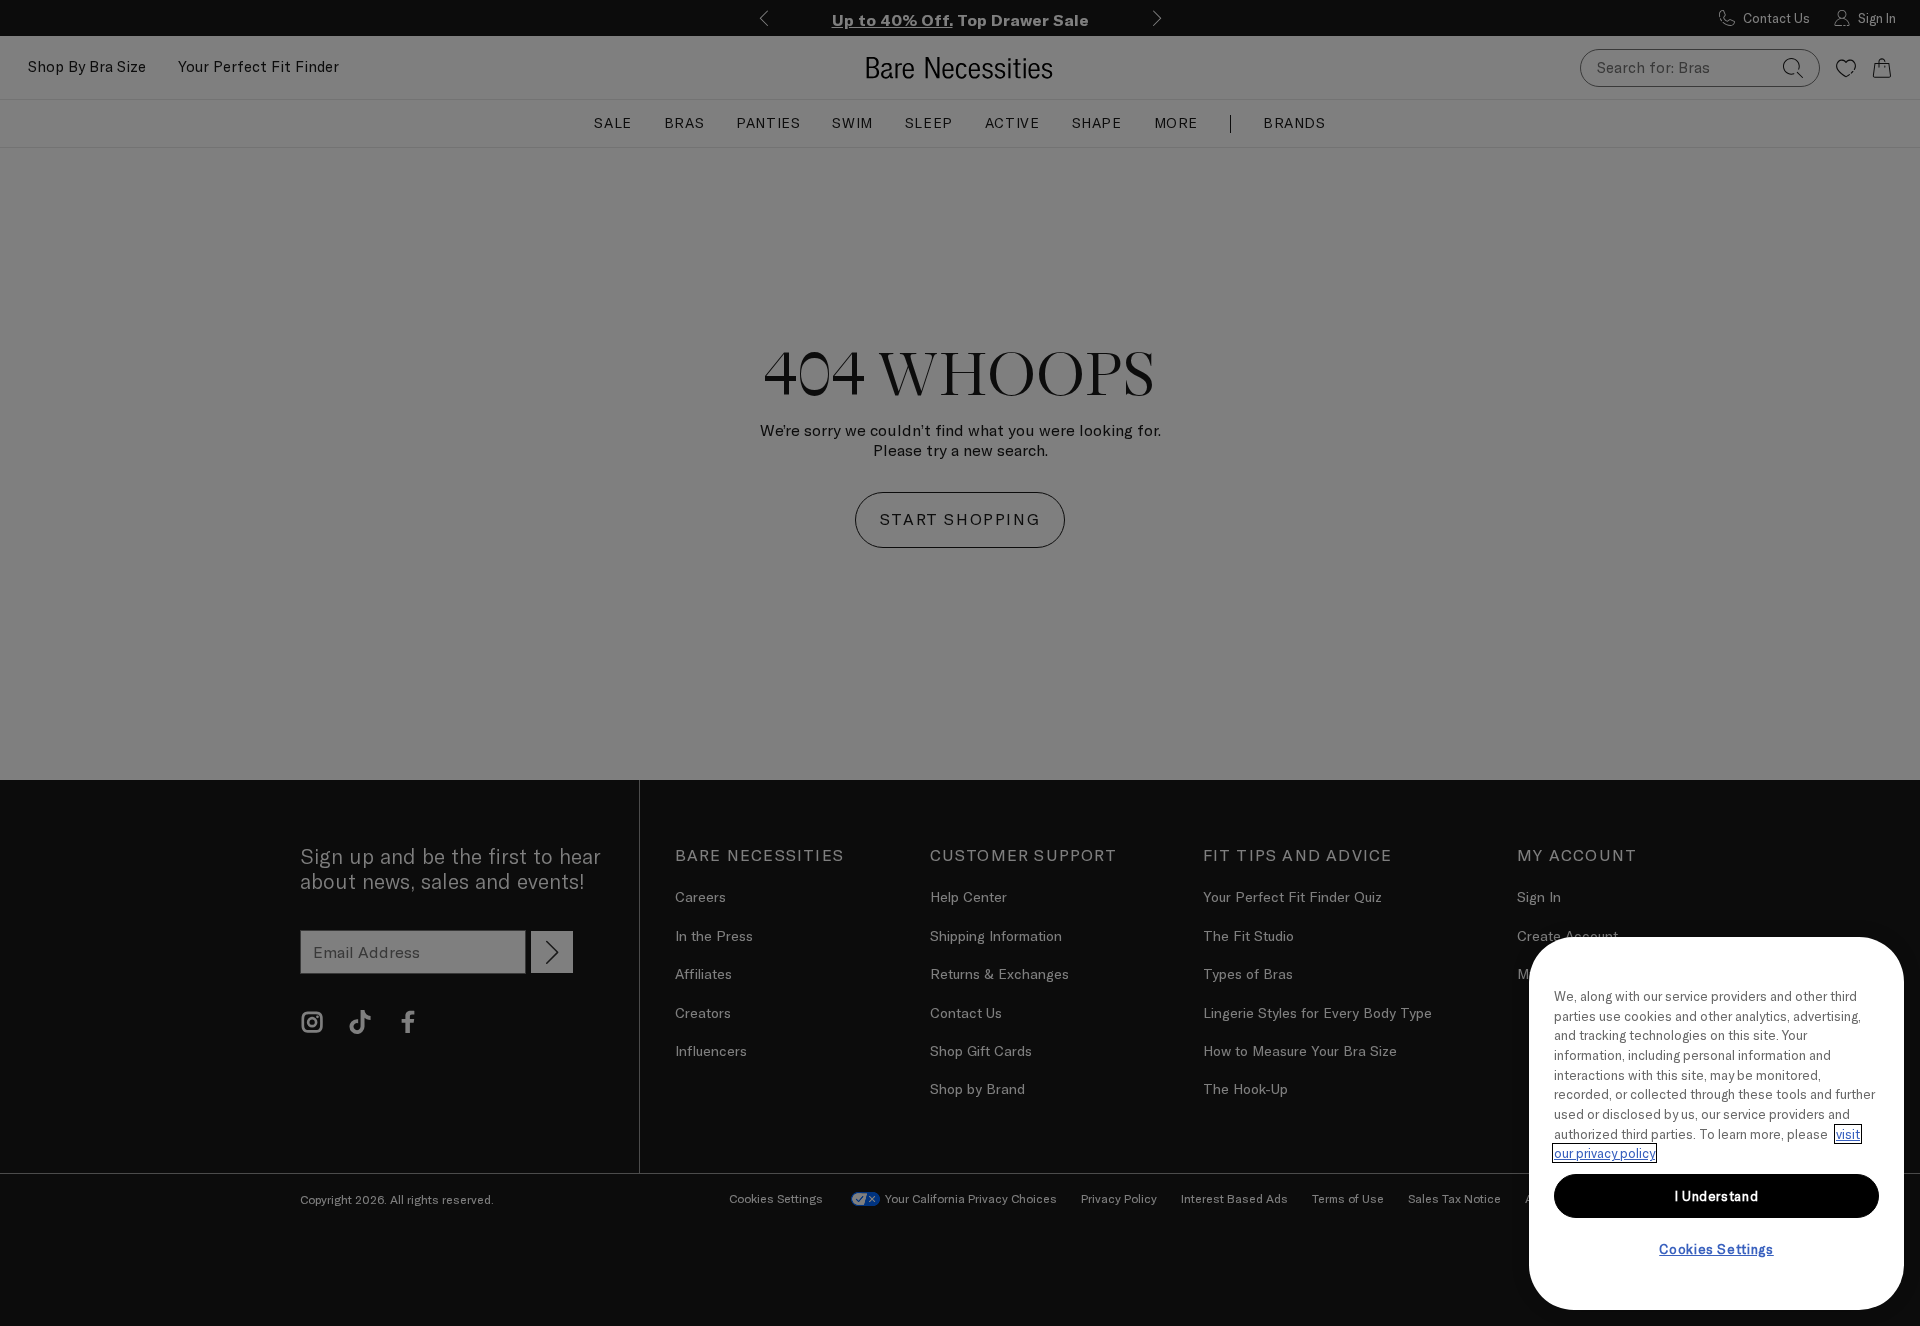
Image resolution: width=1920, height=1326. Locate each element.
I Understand (1717, 1196)
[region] (1716, 1123)
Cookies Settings (1716, 1249)
